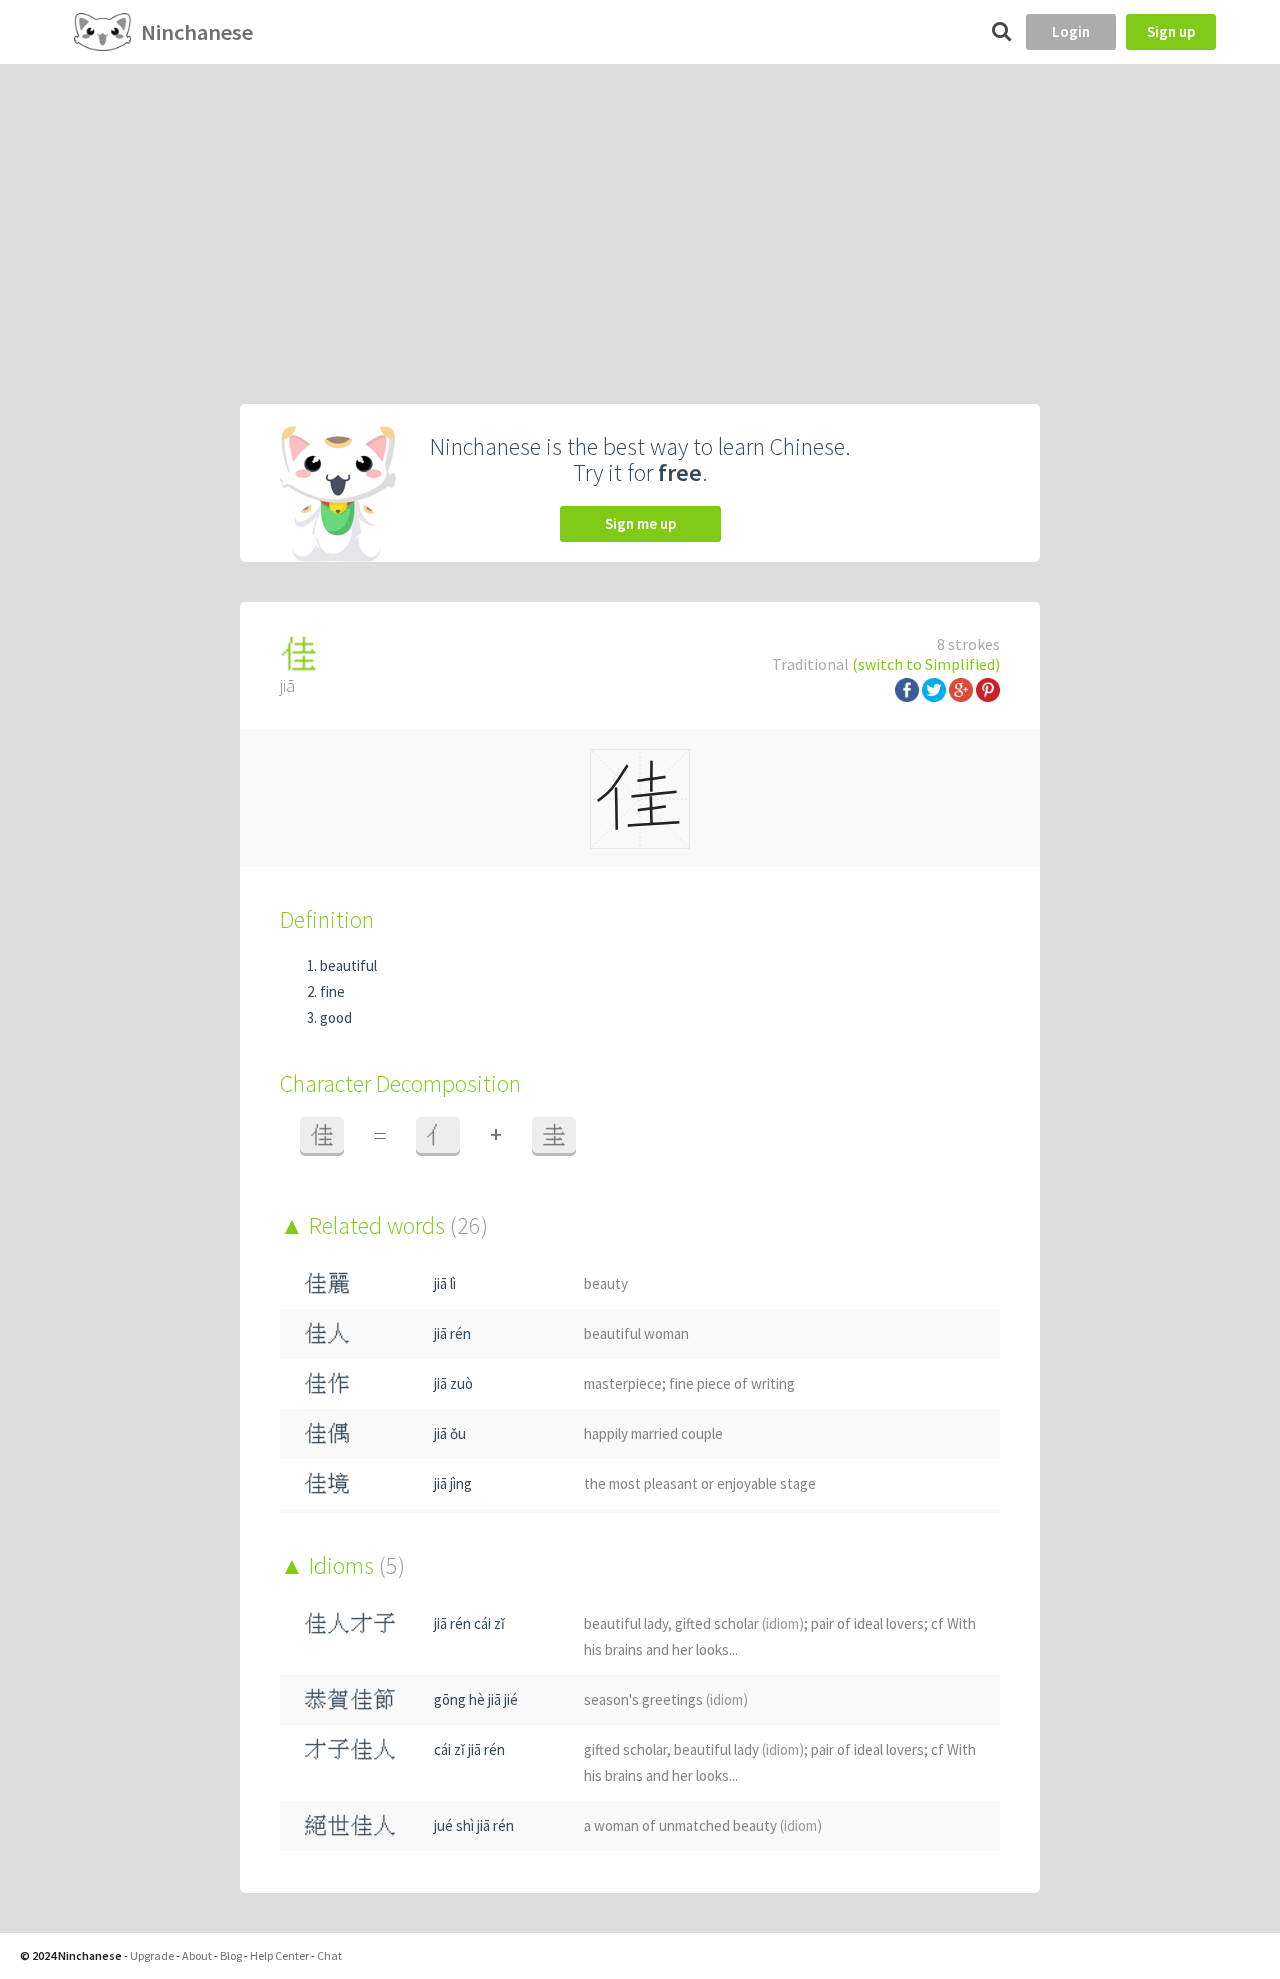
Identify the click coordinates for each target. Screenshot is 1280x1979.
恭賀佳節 (350, 1699)
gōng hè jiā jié (476, 1699)
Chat (329, 1955)
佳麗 (327, 1283)
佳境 (327, 1483)
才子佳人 (350, 1749)
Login (1071, 31)
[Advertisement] (640, 214)
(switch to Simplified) (926, 664)
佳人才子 (350, 1623)
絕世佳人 (350, 1825)
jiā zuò (453, 1383)
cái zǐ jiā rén (469, 1749)
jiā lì (445, 1283)
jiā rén (452, 1333)
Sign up (1171, 31)
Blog (231, 1955)
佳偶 (327, 1433)
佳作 (327, 1383)
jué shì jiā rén (474, 1825)
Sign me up (640, 523)
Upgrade (152, 1955)
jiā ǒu (450, 1433)
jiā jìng (453, 1483)
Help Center (279, 1955)
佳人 (327, 1333)
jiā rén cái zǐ (469, 1623)
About (197, 1955)
